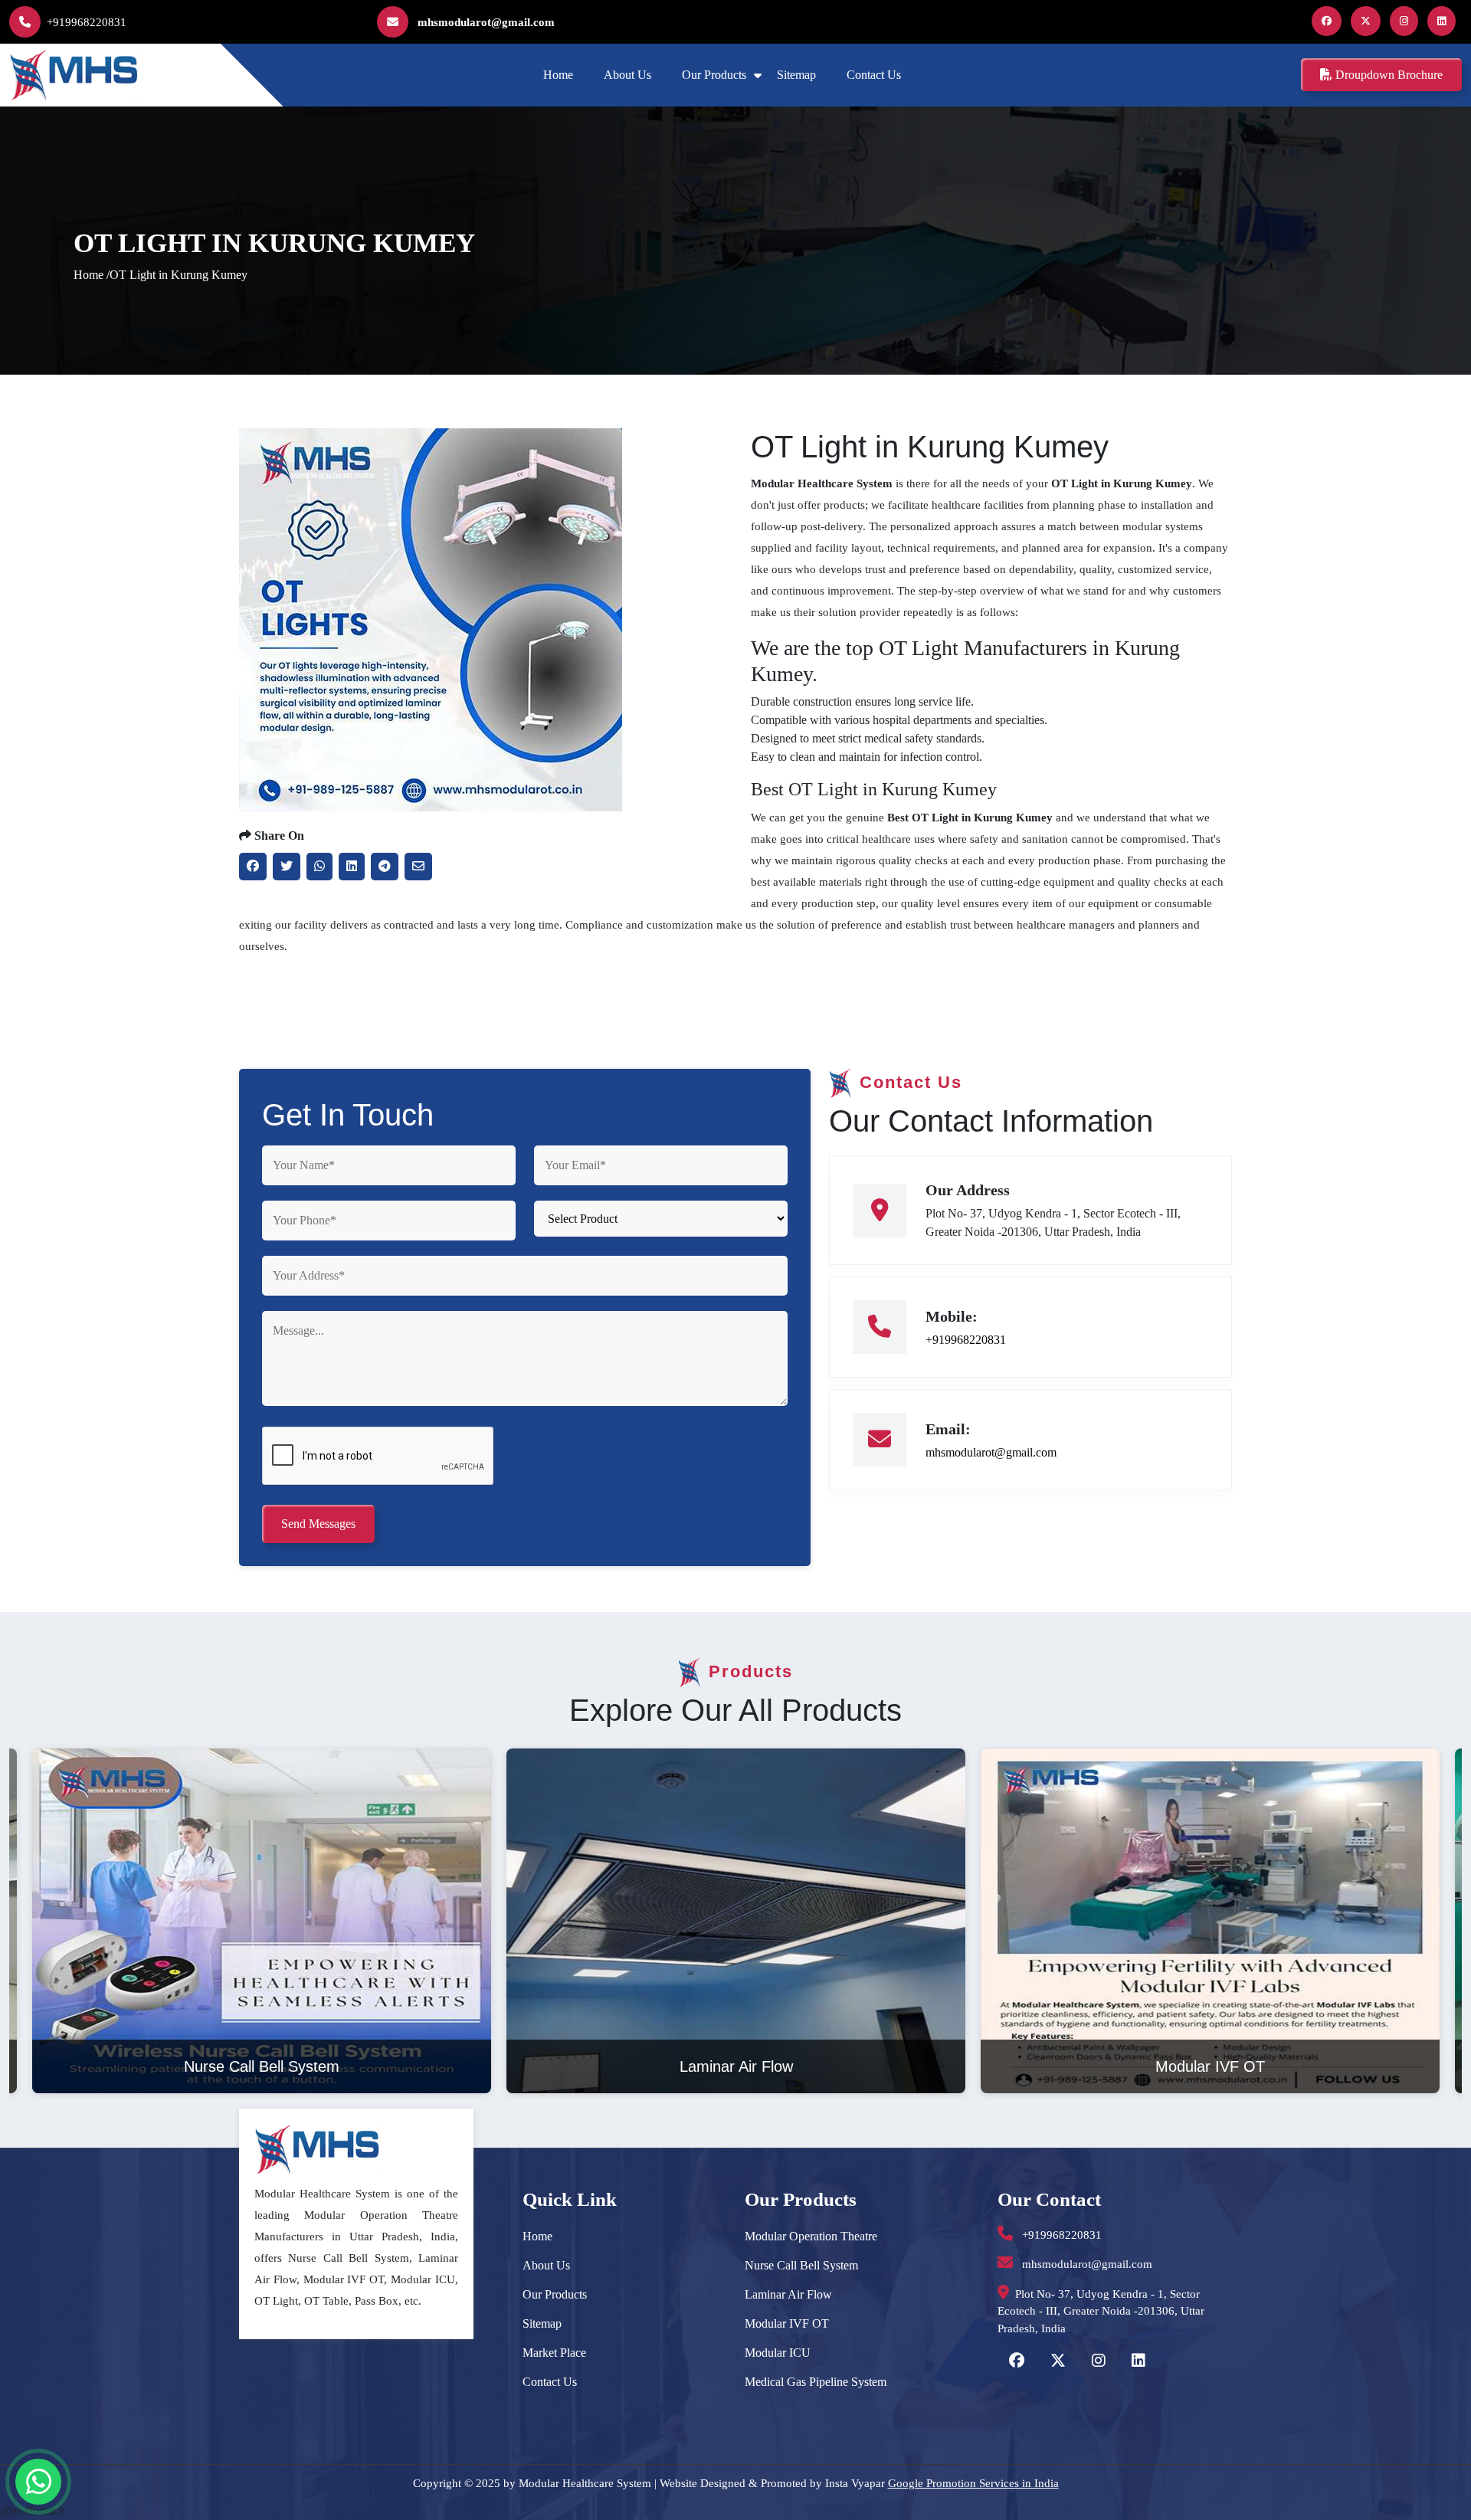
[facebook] (1330, 21)
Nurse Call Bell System (801, 2265)
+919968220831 (87, 22)
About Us (627, 75)
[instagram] (1407, 21)
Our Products (714, 75)
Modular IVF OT (787, 2323)
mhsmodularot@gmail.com (485, 22)
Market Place (554, 2353)
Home (558, 75)
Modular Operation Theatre (811, 2236)
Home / (92, 275)
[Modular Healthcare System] (76, 74)
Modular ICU (778, 2353)
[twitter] (1369, 21)
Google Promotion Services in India (973, 2483)
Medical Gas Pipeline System (816, 2382)
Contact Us (874, 75)
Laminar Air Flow (788, 2294)
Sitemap (796, 75)
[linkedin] (1445, 21)
